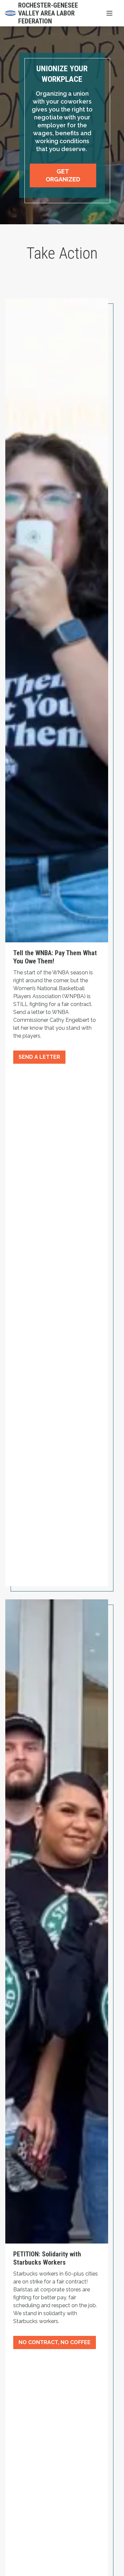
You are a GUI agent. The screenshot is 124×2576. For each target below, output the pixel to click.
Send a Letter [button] (39, 1057)
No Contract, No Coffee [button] (55, 2342)
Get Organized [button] (63, 175)
